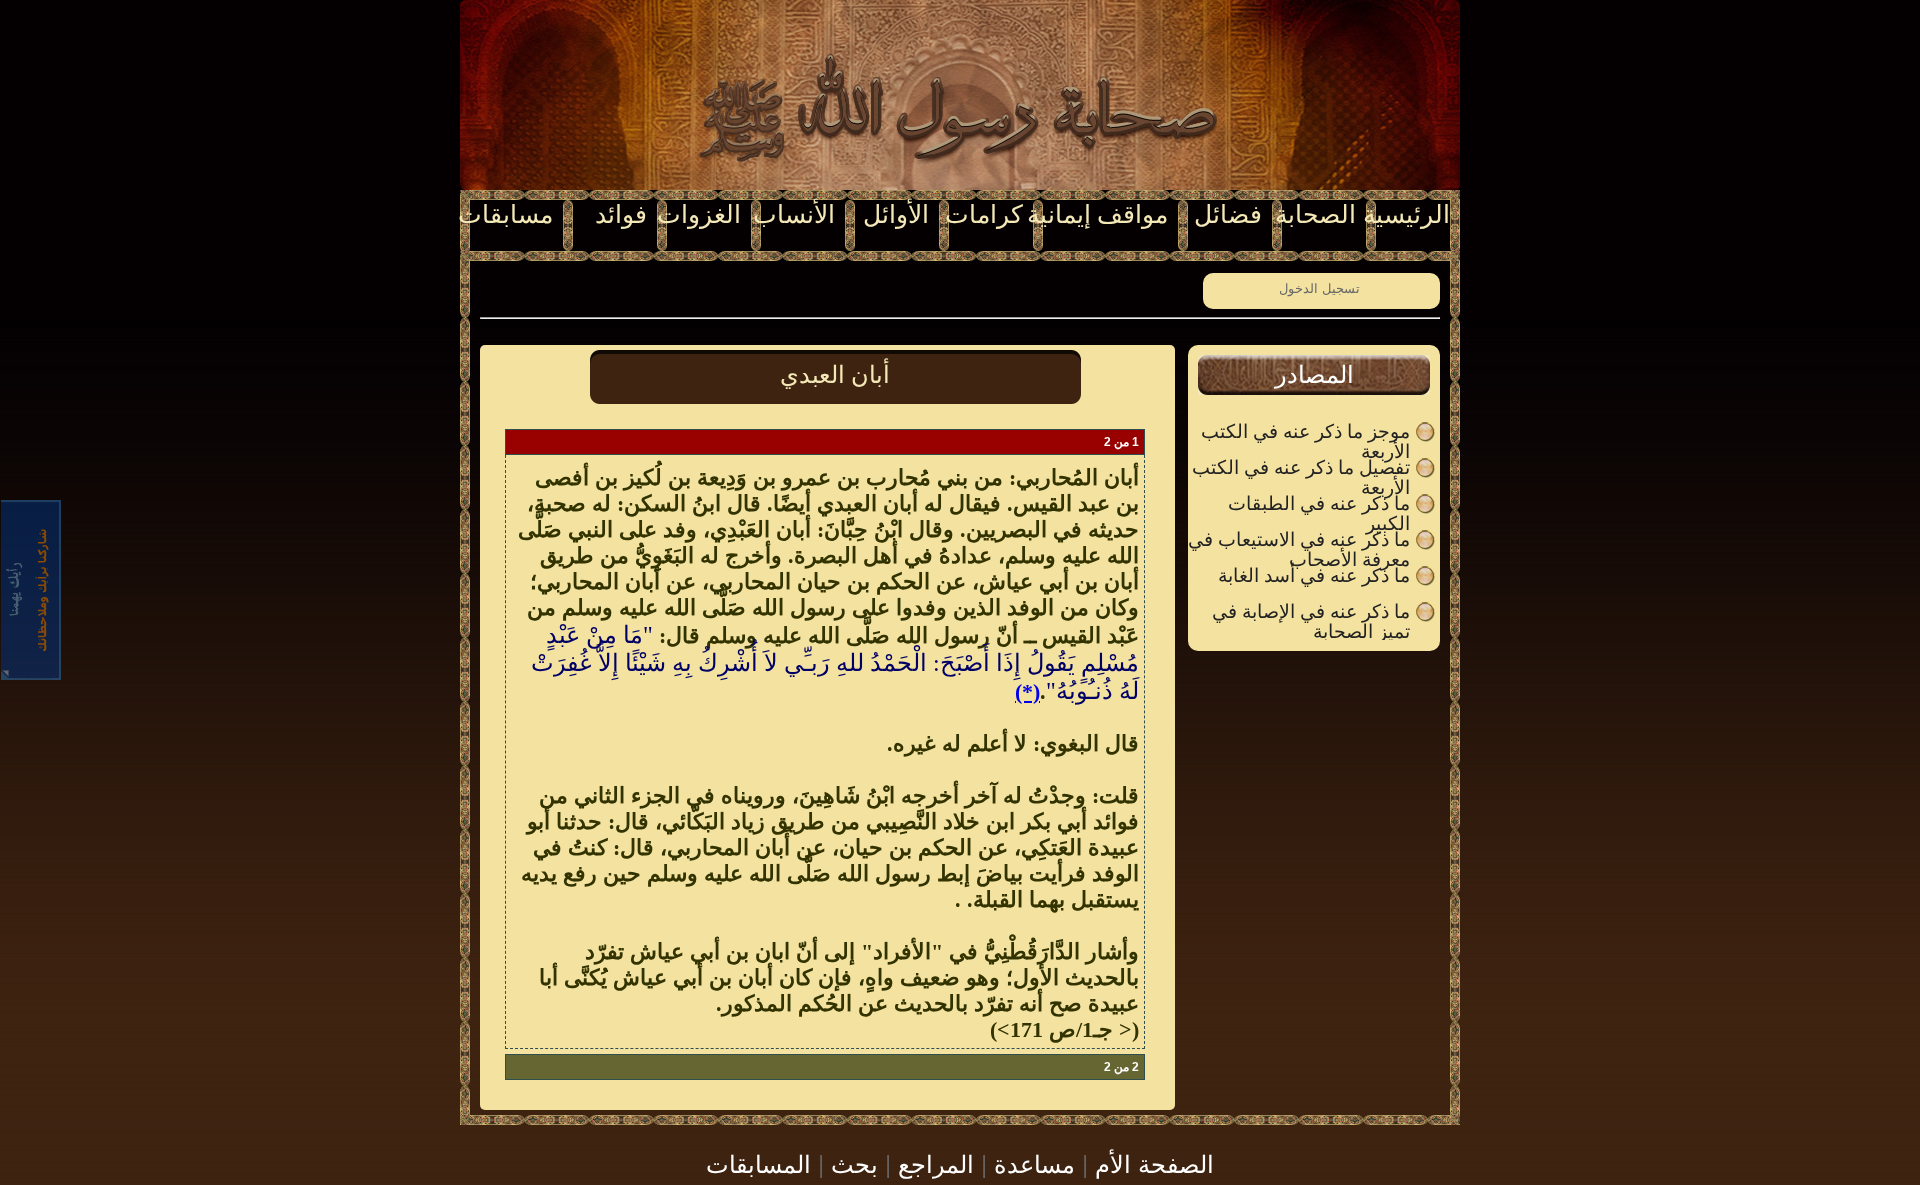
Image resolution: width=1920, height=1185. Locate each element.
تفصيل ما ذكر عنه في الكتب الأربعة (1301, 468)
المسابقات (758, 1162)
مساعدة (1034, 1162)
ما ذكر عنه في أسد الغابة (1314, 576)
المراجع (936, 1162)
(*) (1027, 691)
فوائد (621, 214)
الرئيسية (1406, 214)
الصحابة (1315, 214)
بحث (854, 1162)
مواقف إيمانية (1097, 214)
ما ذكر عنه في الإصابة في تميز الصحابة (1311, 612)
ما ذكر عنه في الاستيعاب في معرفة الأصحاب (1299, 540)
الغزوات (699, 214)
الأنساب (794, 214)
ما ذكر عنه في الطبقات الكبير (1319, 504)
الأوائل (896, 214)
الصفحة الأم (1154, 1162)
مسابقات (505, 214)
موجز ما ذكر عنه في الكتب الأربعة (1305, 432)
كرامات (984, 214)
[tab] (1314, 375)
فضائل (1228, 214)
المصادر (1314, 375)
